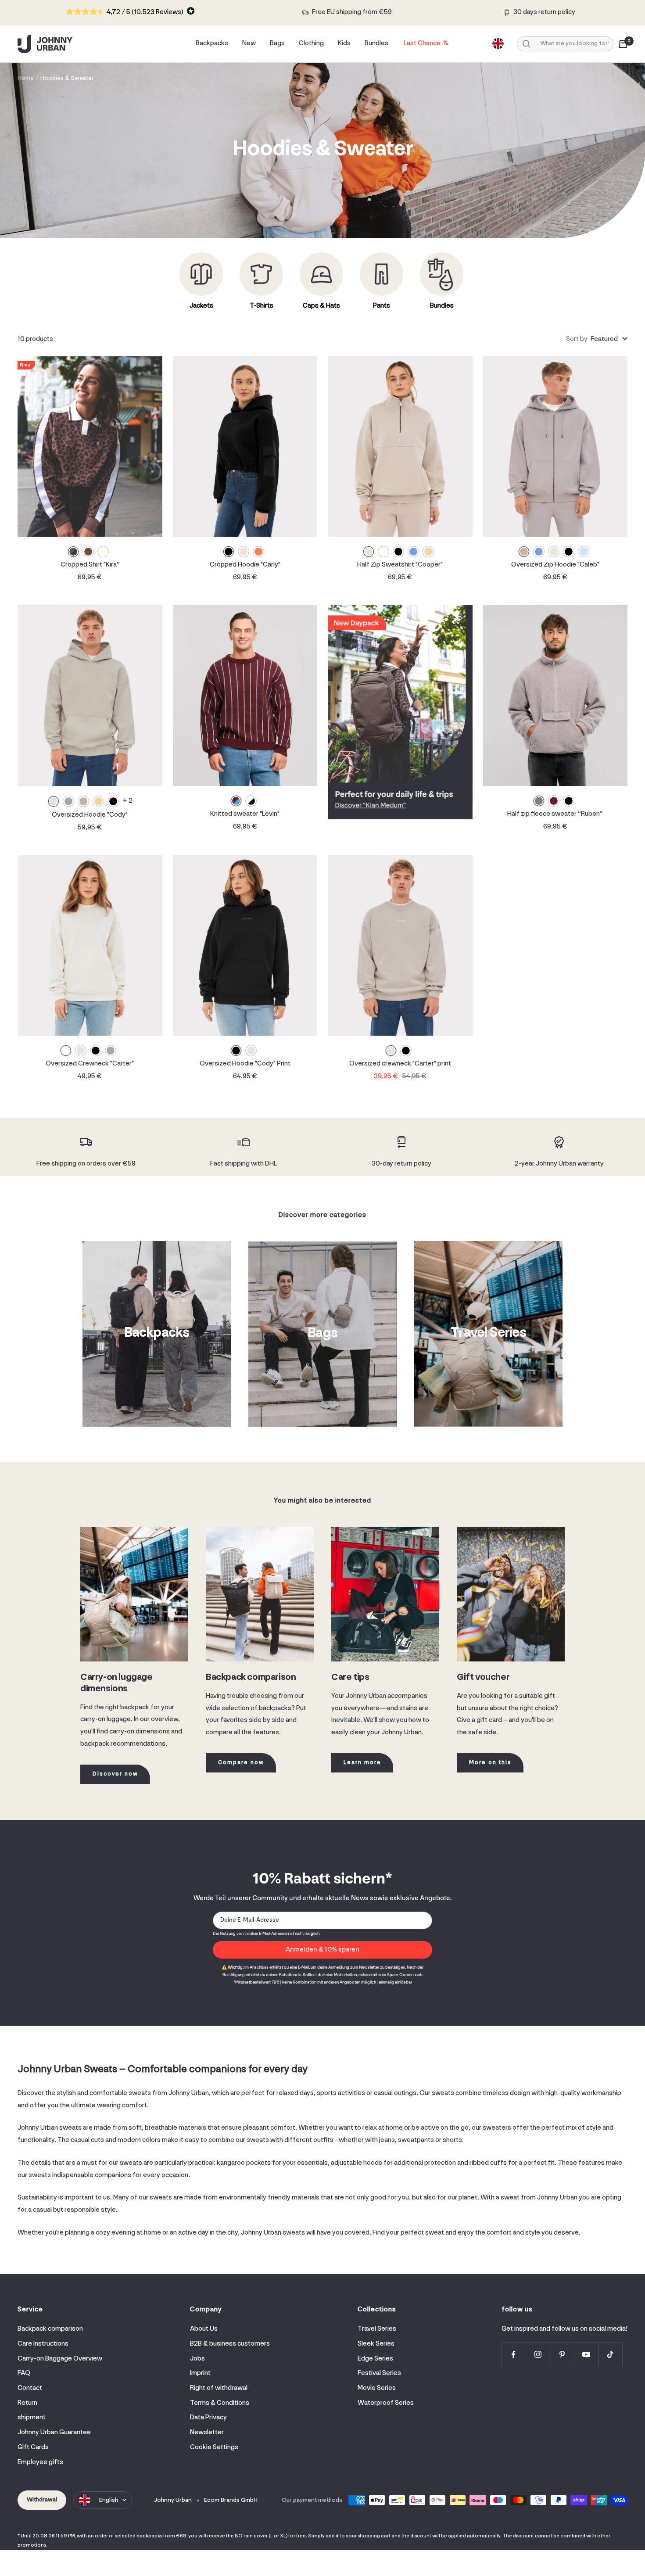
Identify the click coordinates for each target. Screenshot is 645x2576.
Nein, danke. (408, 1339)
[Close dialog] (482, 1189)
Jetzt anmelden (408, 1323)
